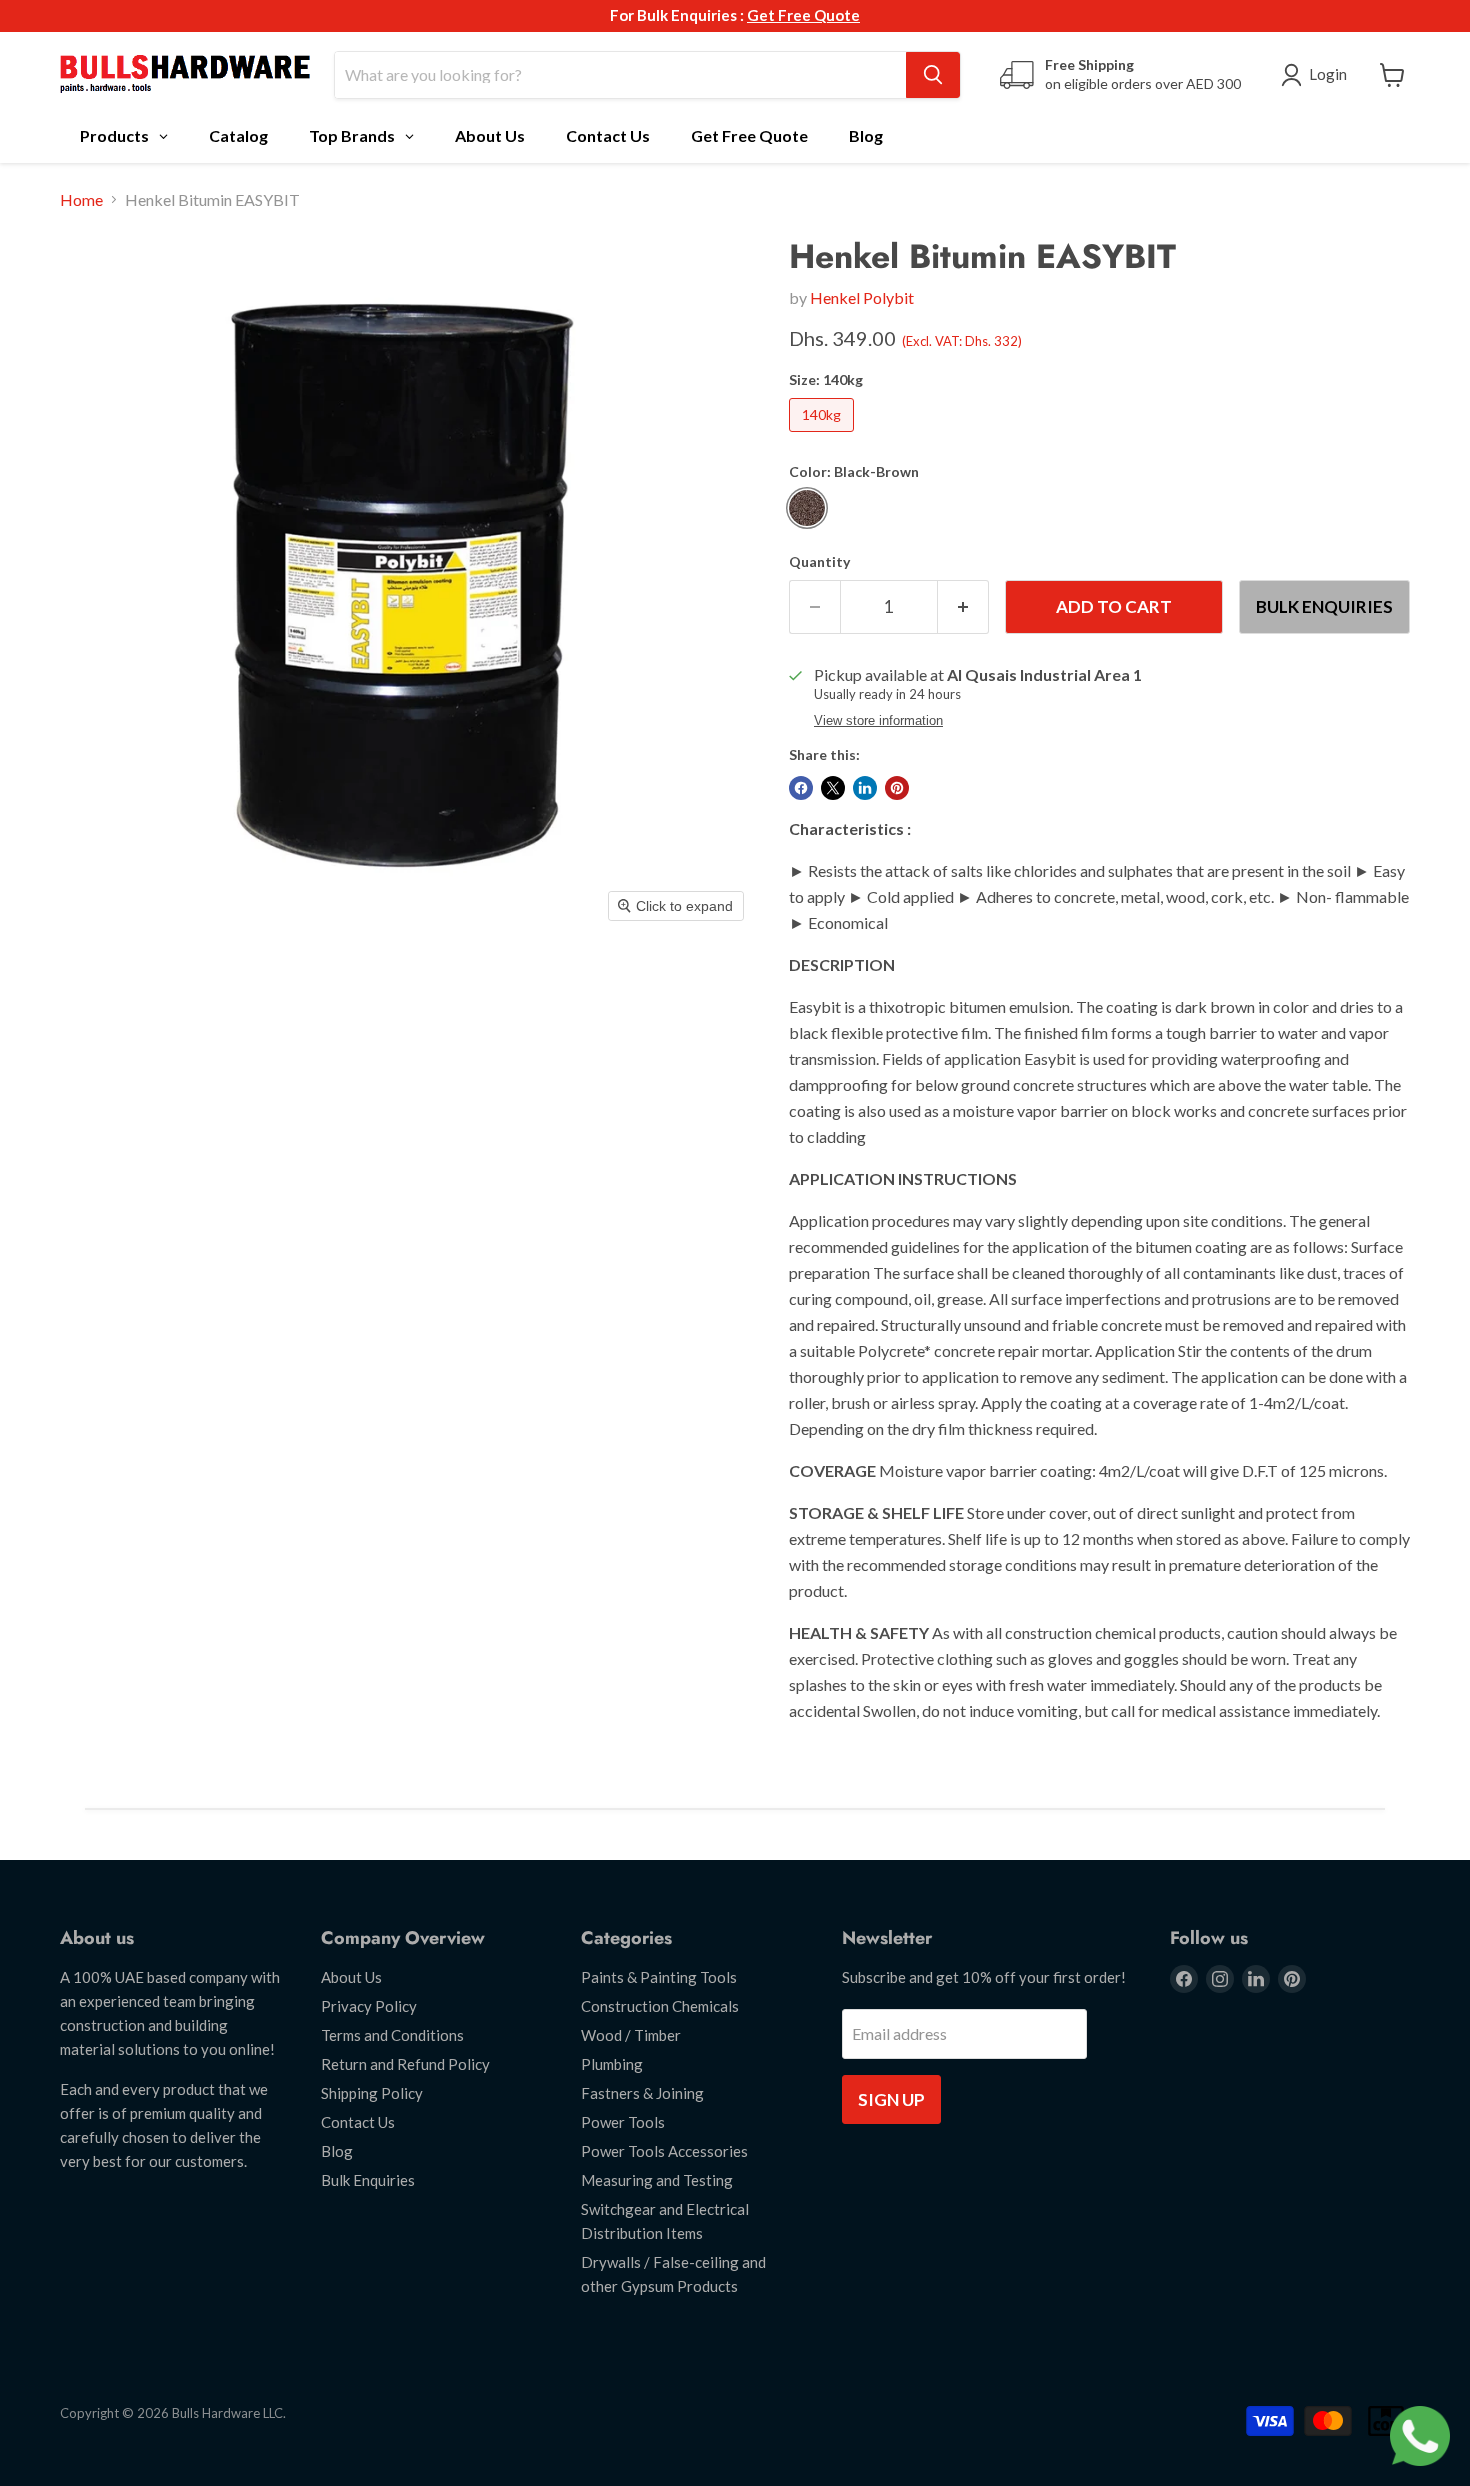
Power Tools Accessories (664, 2151)
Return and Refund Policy (405, 2064)
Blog (337, 2151)
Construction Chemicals (660, 2006)
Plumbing (612, 2064)
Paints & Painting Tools (659, 1977)
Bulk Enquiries (1324, 606)
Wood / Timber (631, 2035)
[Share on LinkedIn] (865, 788)
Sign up (891, 2099)
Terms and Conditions (392, 2035)
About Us (351, 1977)
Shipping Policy (372, 2093)
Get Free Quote (803, 15)
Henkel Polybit (862, 297)
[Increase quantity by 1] (963, 607)
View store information (878, 721)
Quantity (819, 562)
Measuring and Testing (657, 2180)
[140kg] (824, 435)
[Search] (933, 75)
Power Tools (623, 2122)
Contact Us (358, 2122)
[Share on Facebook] (801, 788)
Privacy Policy (369, 2006)
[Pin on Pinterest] (897, 788)
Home (81, 200)
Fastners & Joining (642, 2093)
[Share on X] (833, 788)
